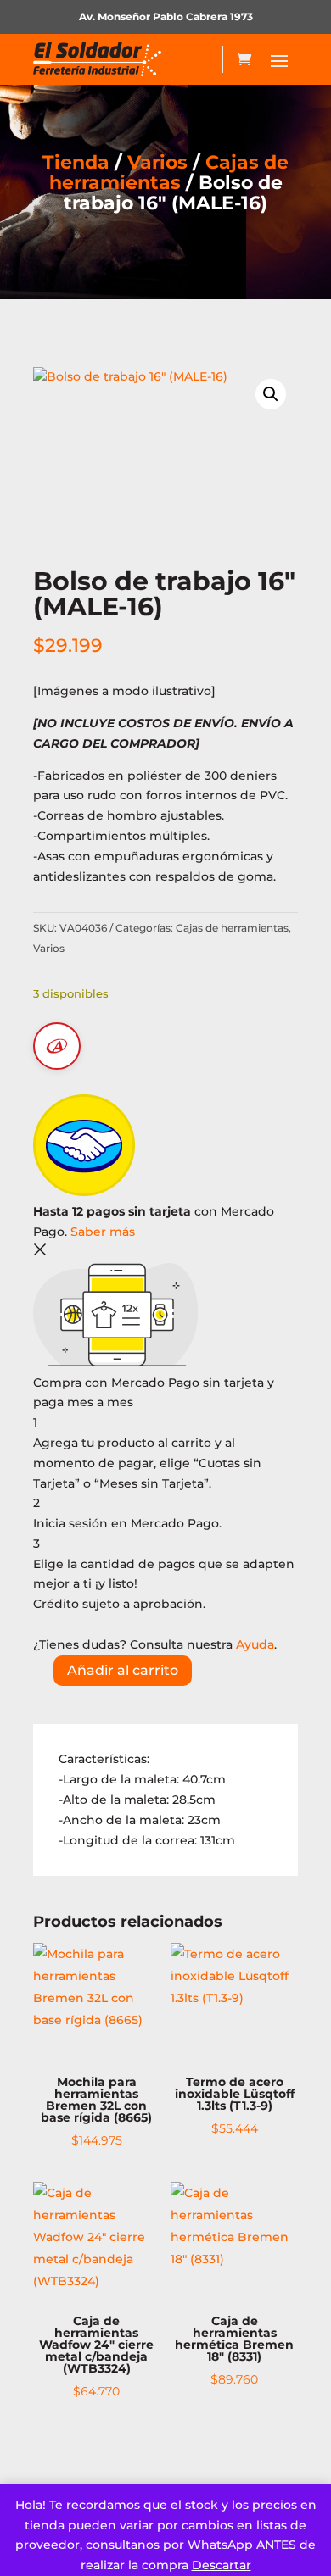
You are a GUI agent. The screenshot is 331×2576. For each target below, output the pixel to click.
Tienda (76, 162)
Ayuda (255, 1644)
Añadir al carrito (123, 1670)
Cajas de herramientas (169, 172)
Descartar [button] (222, 2565)
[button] (271, 394)
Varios (157, 162)
